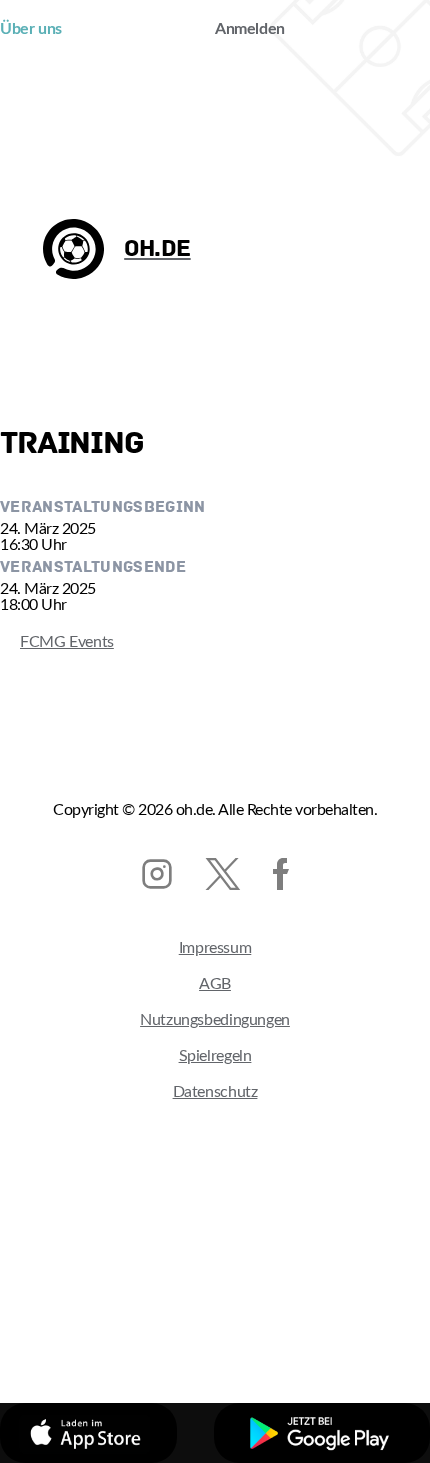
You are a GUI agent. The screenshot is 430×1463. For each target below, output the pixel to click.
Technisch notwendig (131, 1321)
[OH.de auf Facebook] (281, 874)
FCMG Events (57, 642)
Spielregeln (215, 1056)
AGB (215, 984)
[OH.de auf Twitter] (222, 874)
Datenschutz (215, 1092)
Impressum (215, 948)
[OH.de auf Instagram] (157, 874)
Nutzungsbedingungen (215, 1020)
